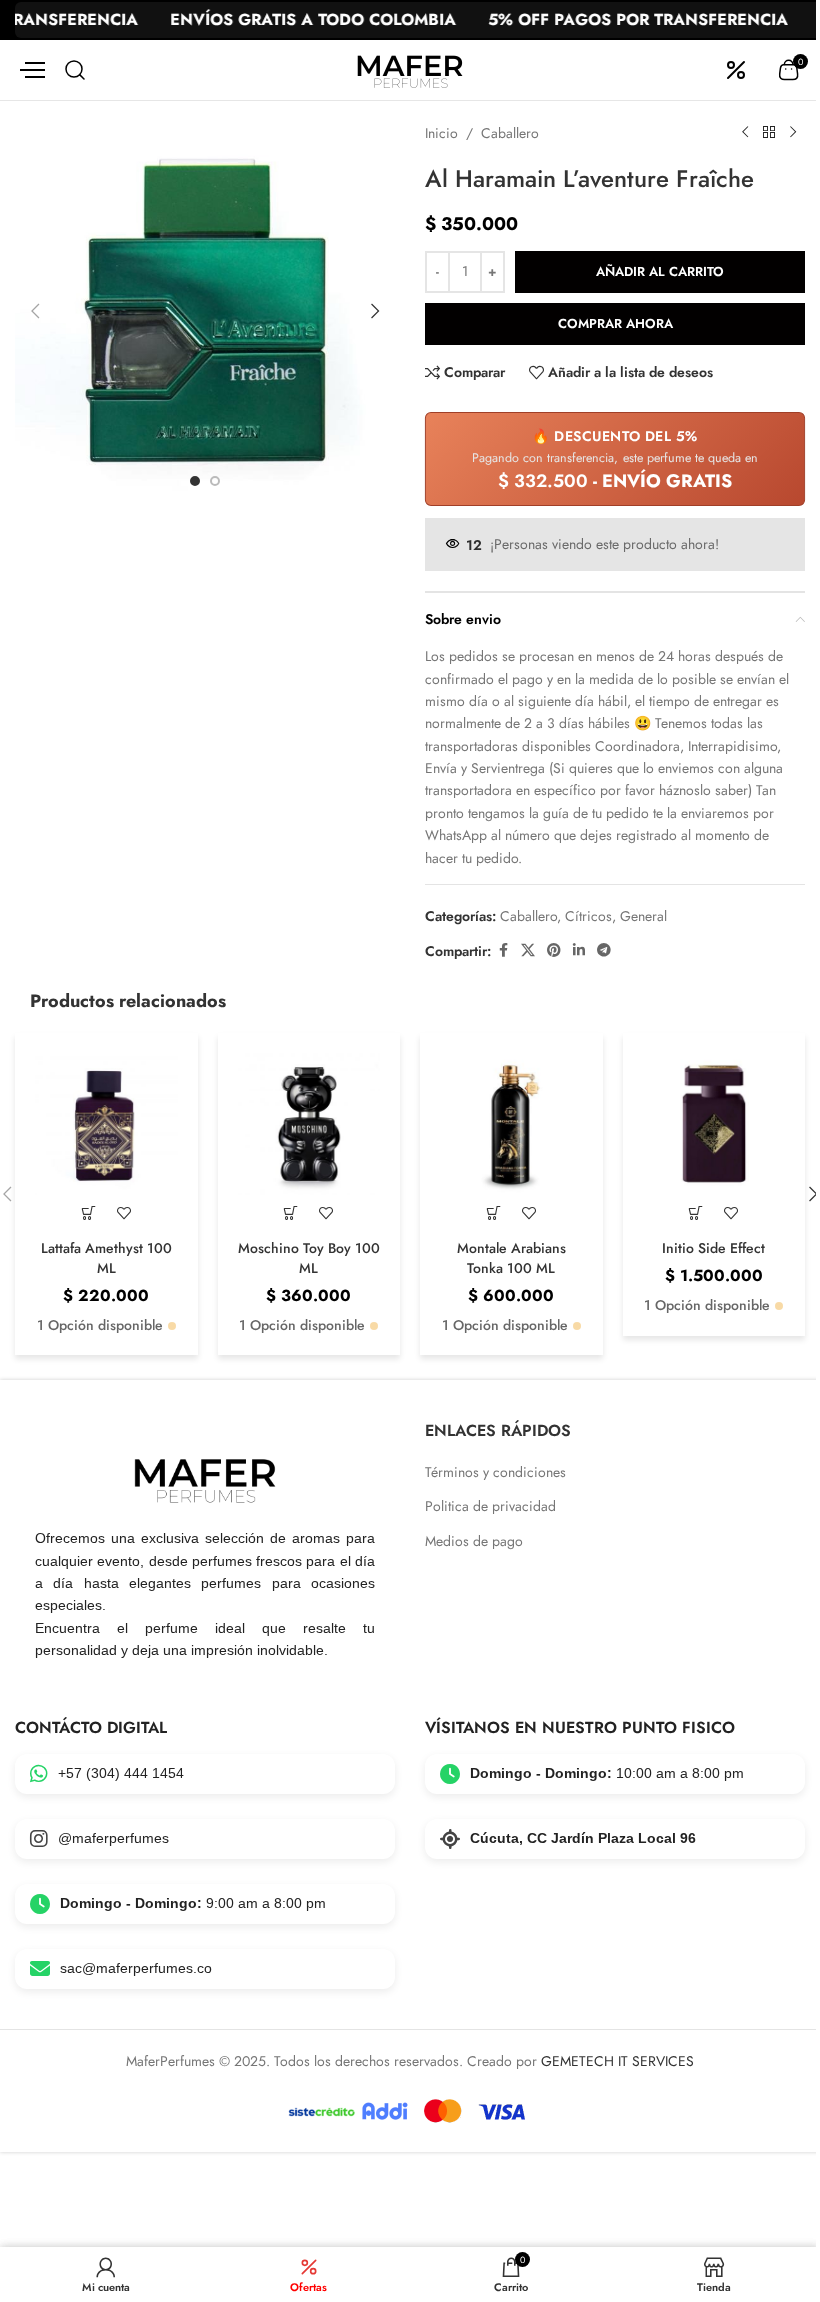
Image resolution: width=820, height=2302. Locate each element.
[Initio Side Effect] (714, 1124)
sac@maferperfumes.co (136, 1968)
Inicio (441, 133)
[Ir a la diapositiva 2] (215, 481)
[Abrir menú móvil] (30, 70)
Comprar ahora (615, 323)
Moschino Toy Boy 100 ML (309, 1258)
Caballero (510, 133)
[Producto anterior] (745, 133)
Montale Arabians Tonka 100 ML (511, 1258)
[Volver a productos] (769, 133)
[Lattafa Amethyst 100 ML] (106, 1124)
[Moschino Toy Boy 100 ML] (309, 1124)
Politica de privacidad (490, 1506)
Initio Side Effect (713, 1248)
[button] (35, 311)
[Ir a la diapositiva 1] (195, 481)
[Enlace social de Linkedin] (579, 950)
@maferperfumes (113, 1838)
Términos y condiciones (495, 1472)
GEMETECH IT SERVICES (617, 2061)
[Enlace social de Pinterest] (554, 950)
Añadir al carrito (660, 271)
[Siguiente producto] (793, 133)
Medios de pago (474, 1541)
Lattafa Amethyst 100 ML (106, 1258)
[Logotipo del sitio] (410, 68)
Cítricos (588, 916)
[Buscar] (75, 70)
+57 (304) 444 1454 (121, 1773)
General (643, 916)
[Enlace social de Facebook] (503, 950)
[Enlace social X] (528, 950)
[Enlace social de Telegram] (604, 950)
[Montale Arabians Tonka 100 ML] (511, 1124)
